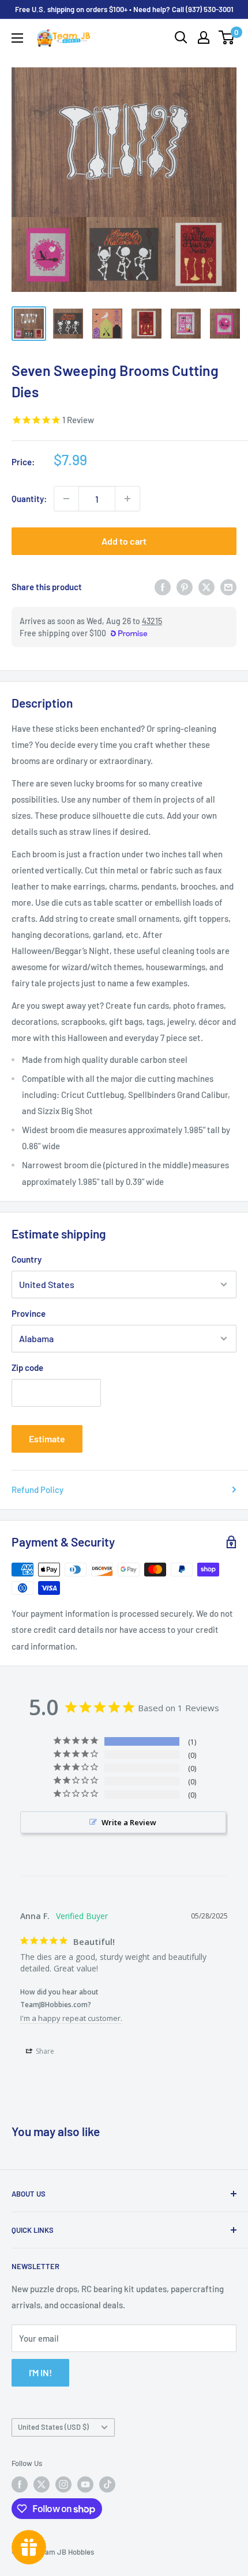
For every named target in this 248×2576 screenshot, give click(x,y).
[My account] (204, 37)
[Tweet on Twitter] (206, 587)
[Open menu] (17, 38)
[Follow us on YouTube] (85, 2484)
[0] (227, 37)
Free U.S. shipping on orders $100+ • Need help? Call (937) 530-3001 (124, 9)
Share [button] (44, 2051)
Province (29, 1313)
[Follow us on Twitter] (42, 2484)
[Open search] (181, 37)
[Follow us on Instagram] (63, 2484)
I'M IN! (40, 2372)
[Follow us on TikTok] (107, 2484)
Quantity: (29, 499)
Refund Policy (37, 1490)
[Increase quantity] (127, 499)
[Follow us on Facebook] (20, 2484)
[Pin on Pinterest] (185, 587)
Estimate (47, 1439)
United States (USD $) (53, 2427)
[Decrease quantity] (66, 499)
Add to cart (124, 541)
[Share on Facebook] (163, 587)
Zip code (27, 1367)
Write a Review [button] (129, 1822)
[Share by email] (228, 587)
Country (27, 1259)
